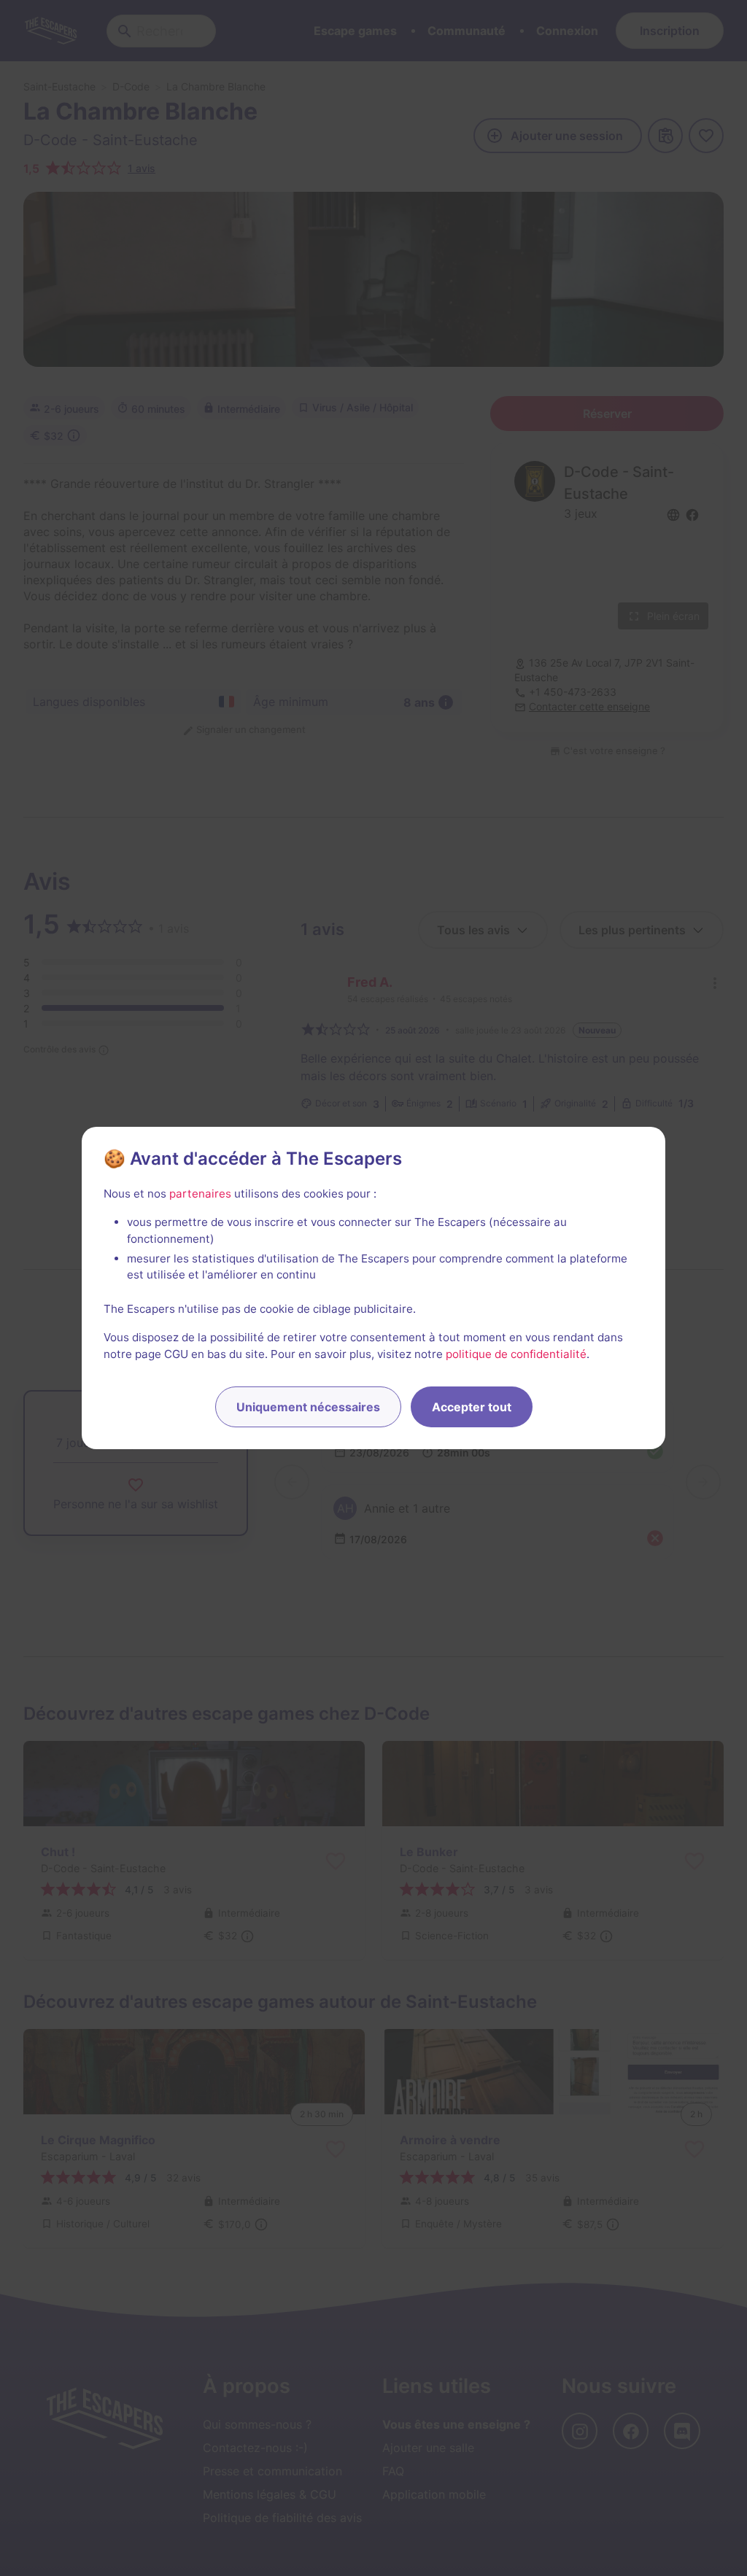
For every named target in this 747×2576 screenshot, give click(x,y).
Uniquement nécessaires (308, 1407)
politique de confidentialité (516, 1354)
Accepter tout (472, 1407)
